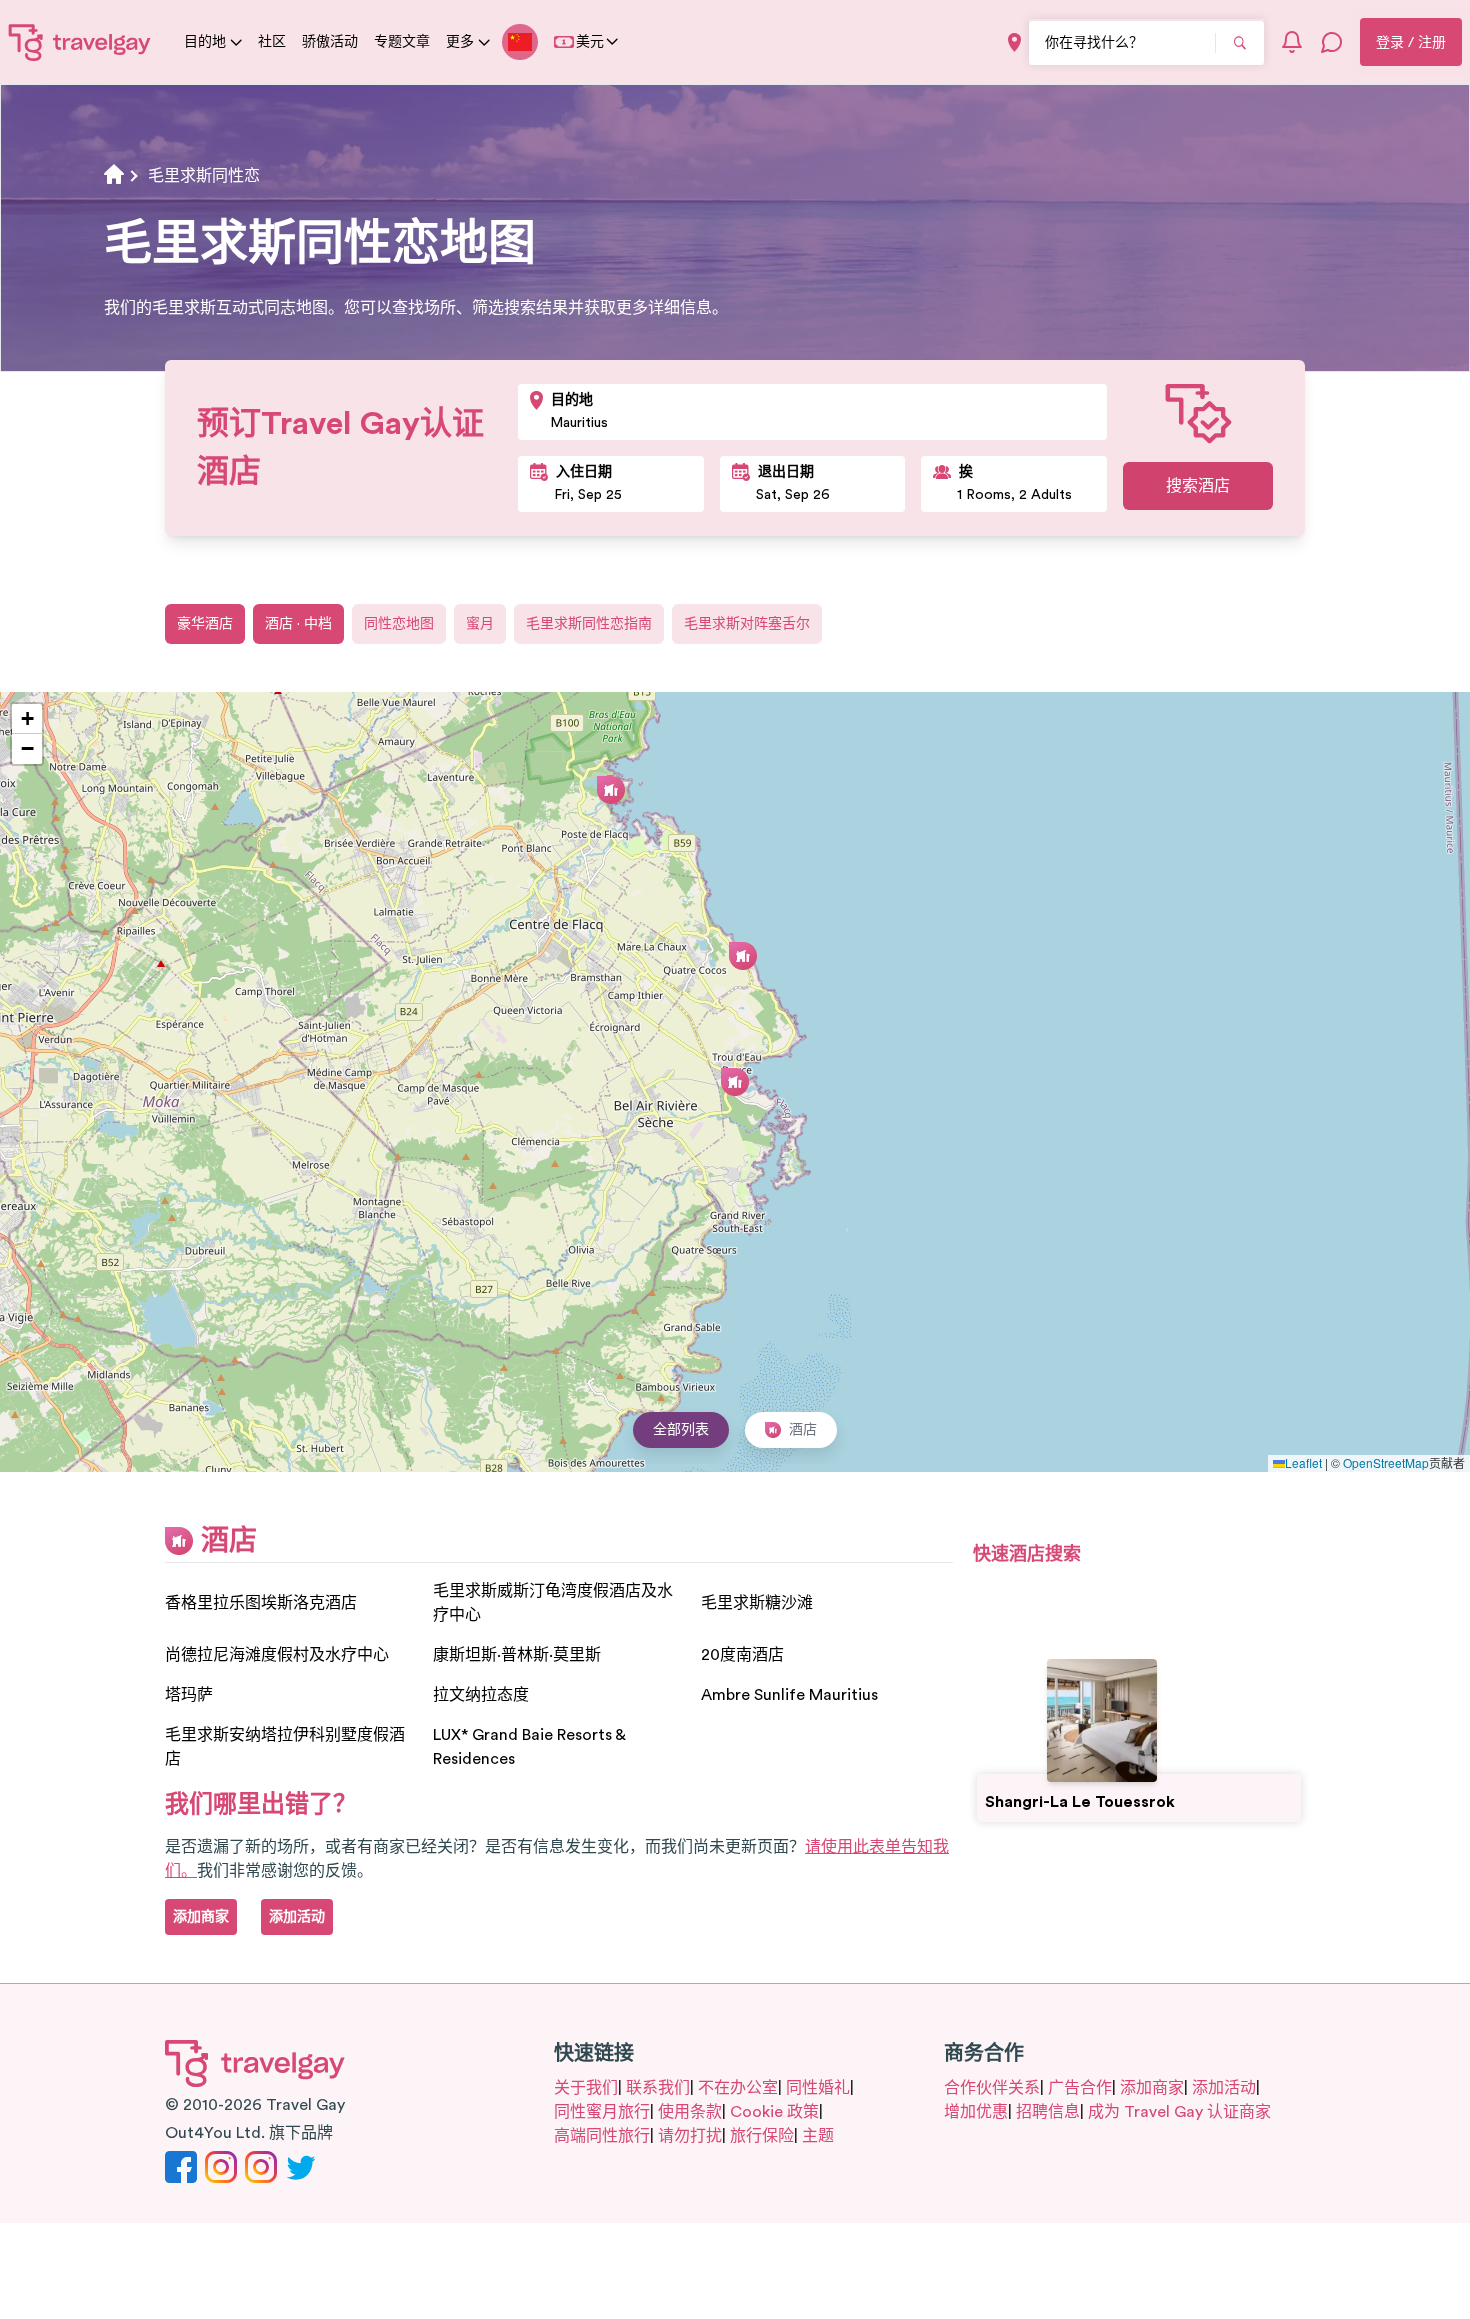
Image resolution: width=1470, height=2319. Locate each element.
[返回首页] (80, 42)
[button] (735, 1082)
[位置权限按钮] (1014, 42)
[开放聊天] (1332, 42)
